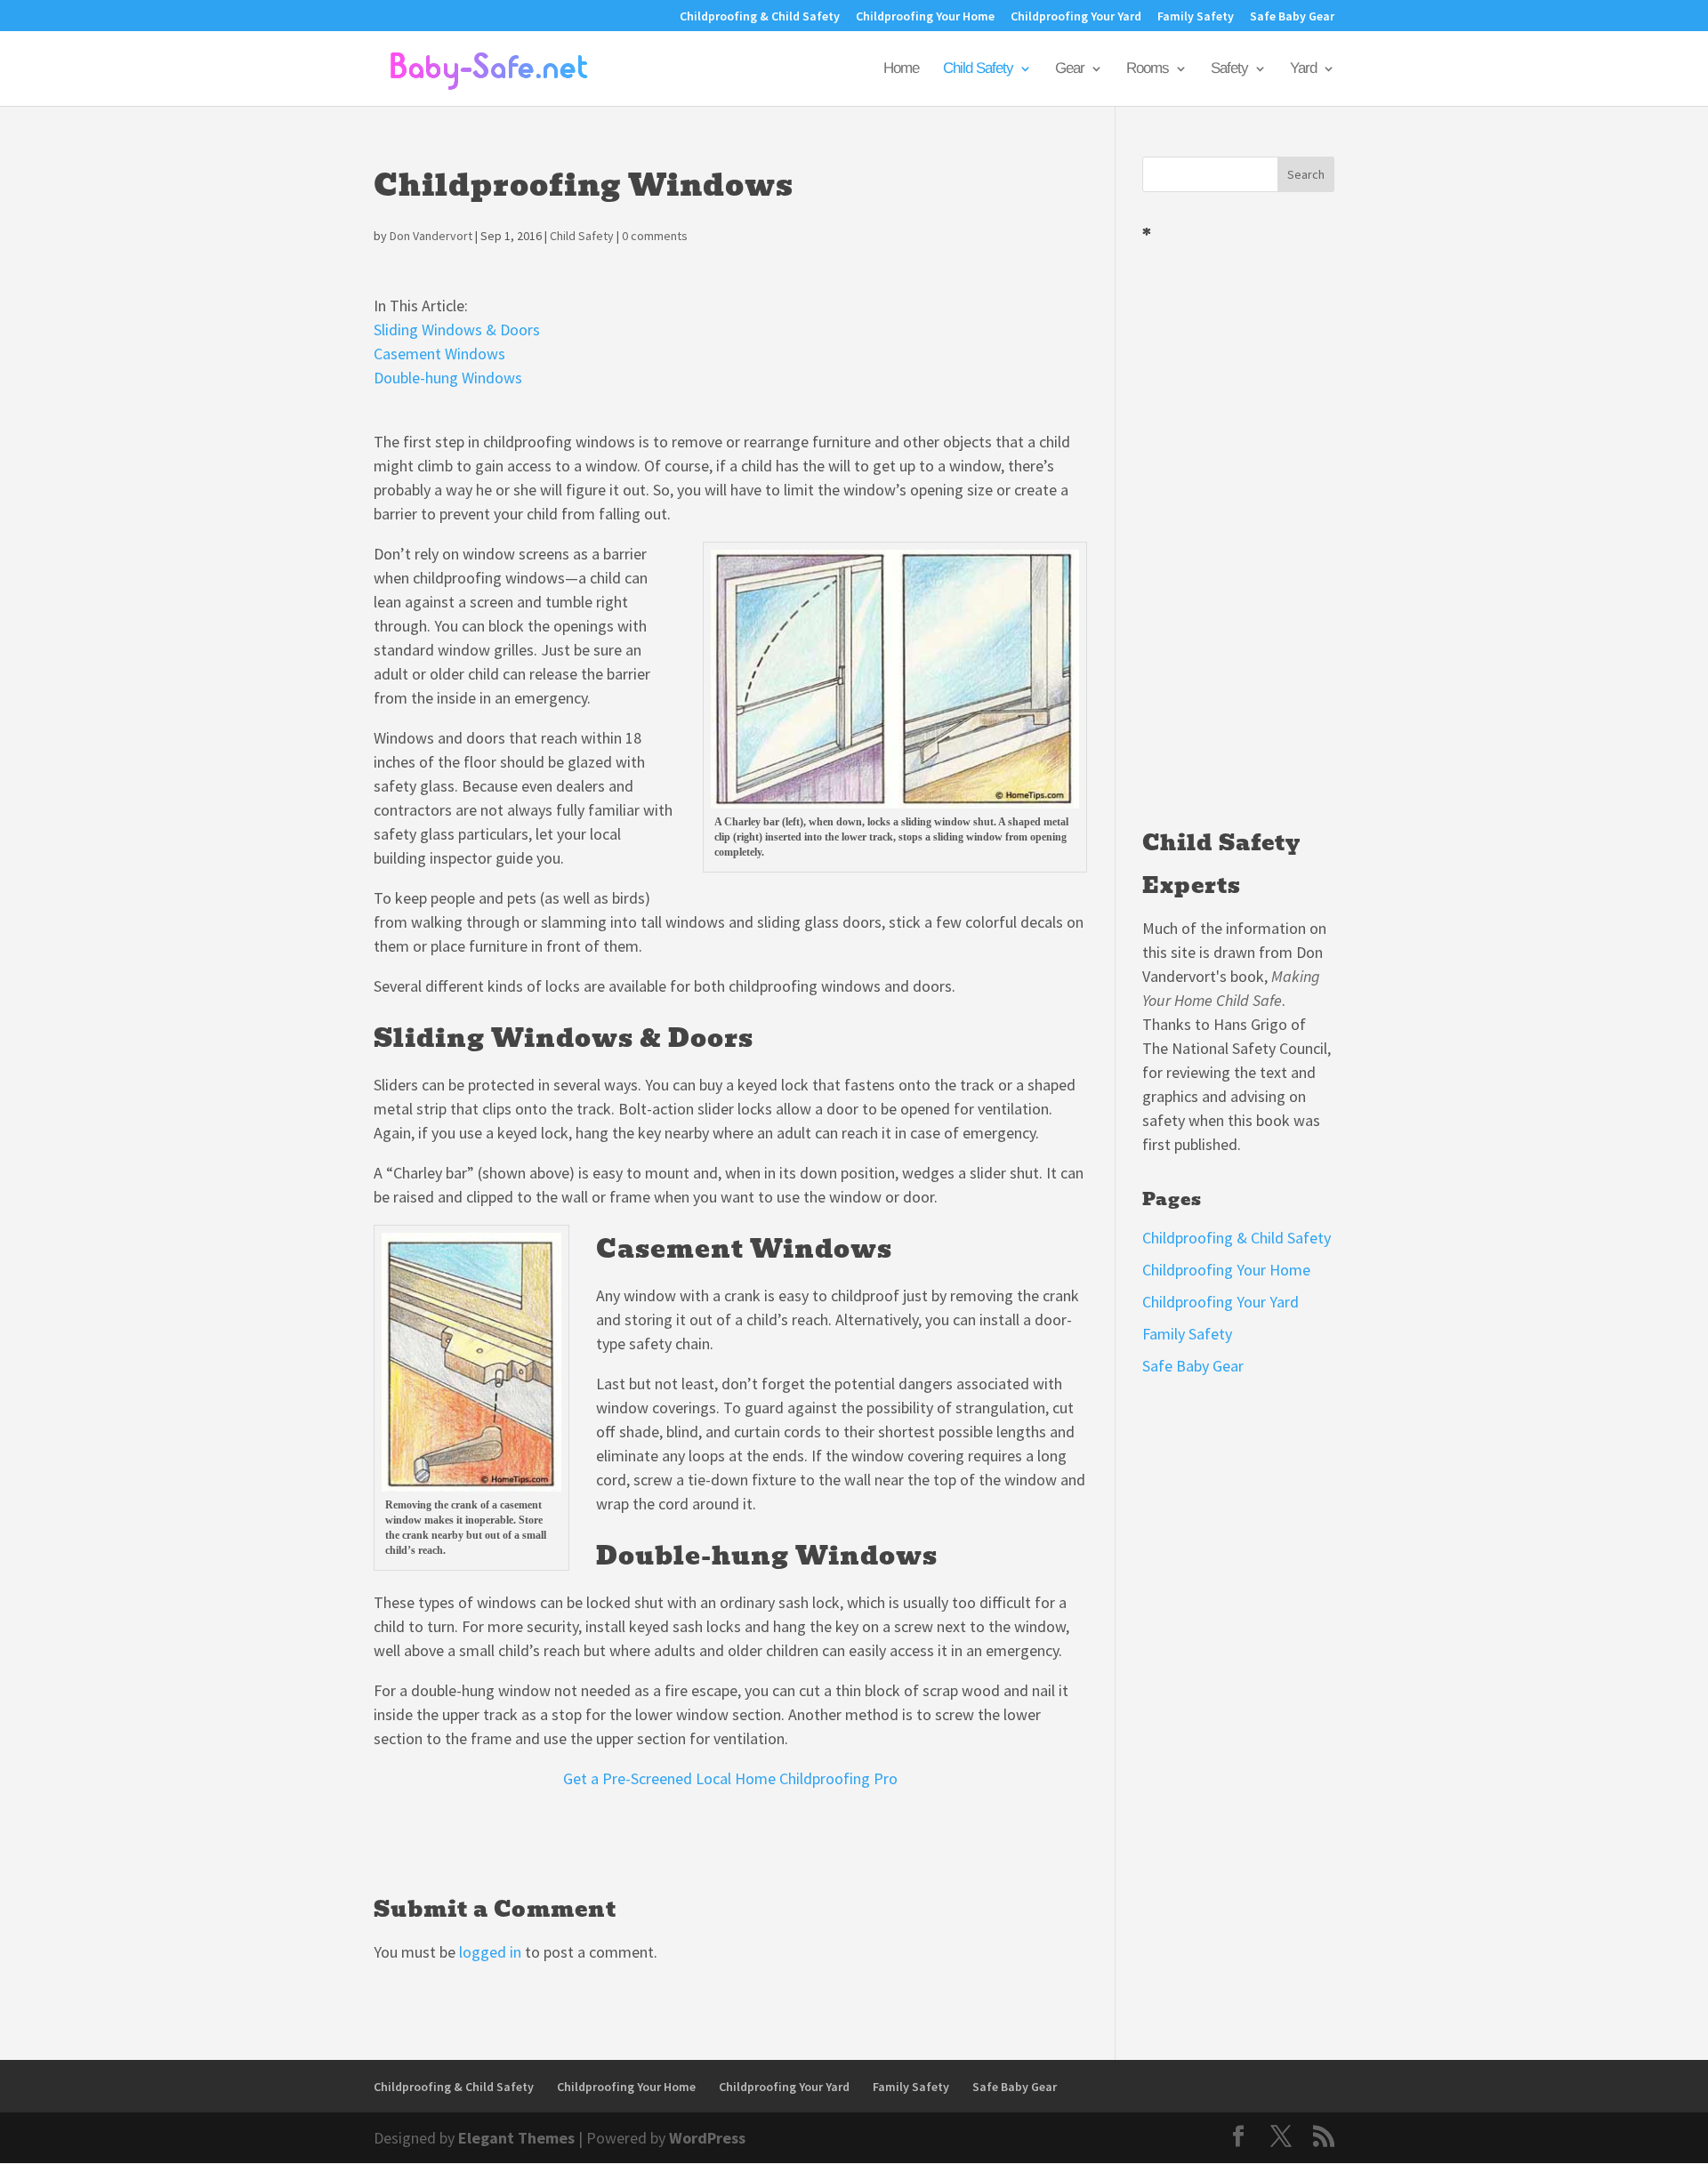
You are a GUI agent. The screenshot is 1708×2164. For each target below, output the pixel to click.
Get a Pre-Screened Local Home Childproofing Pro (730, 1778)
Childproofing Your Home (925, 17)
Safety (1229, 69)
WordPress (707, 2138)
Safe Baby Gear (1292, 17)
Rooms (1148, 69)
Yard (1303, 69)
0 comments (655, 236)
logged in (490, 1952)
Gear (1070, 69)
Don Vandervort (431, 236)
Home (901, 69)
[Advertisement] (1238, 528)
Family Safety (1196, 17)
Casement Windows (439, 354)
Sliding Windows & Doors (457, 330)
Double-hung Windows (448, 378)
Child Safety (978, 69)
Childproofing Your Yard (1076, 17)
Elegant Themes (516, 2138)
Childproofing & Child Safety (760, 17)
